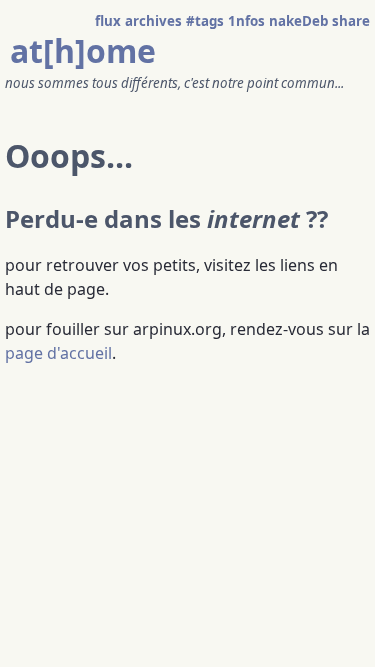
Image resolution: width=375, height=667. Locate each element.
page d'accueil (58, 353)
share (351, 21)
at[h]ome (83, 50)
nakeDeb (298, 21)
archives (153, 21)
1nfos (246, 21)
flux (108, 21)
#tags (205, 21)
